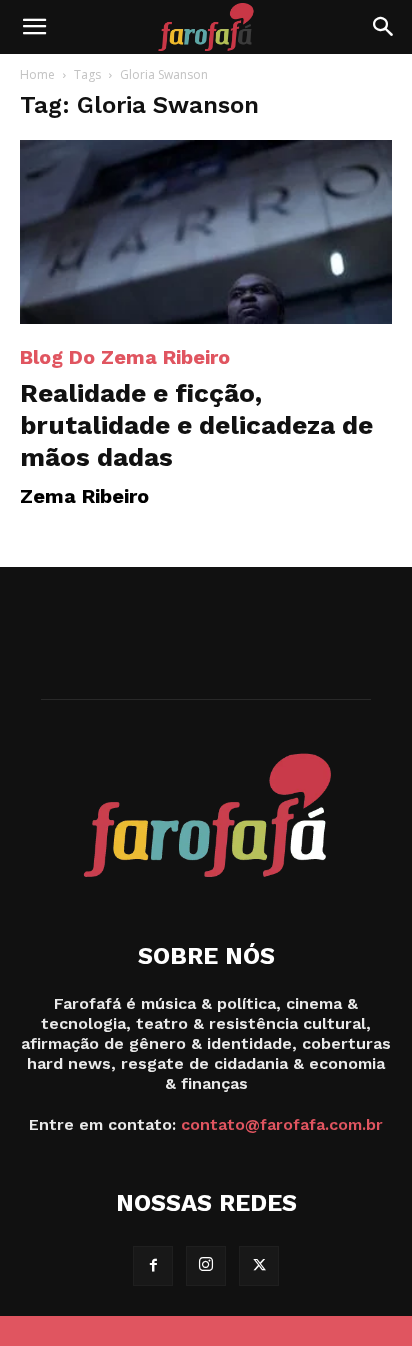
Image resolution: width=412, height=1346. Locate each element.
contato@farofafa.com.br (282, 1124)
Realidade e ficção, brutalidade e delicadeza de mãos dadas (196, 425)
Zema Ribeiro (84, 496)
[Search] (384, 27)
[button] (34, 27)
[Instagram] (206, 1266)
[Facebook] (153, 1266)
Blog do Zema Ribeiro (125, 357)
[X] (259, 1266)
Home (37, 74)
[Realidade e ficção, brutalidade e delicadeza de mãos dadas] (206, 232)
